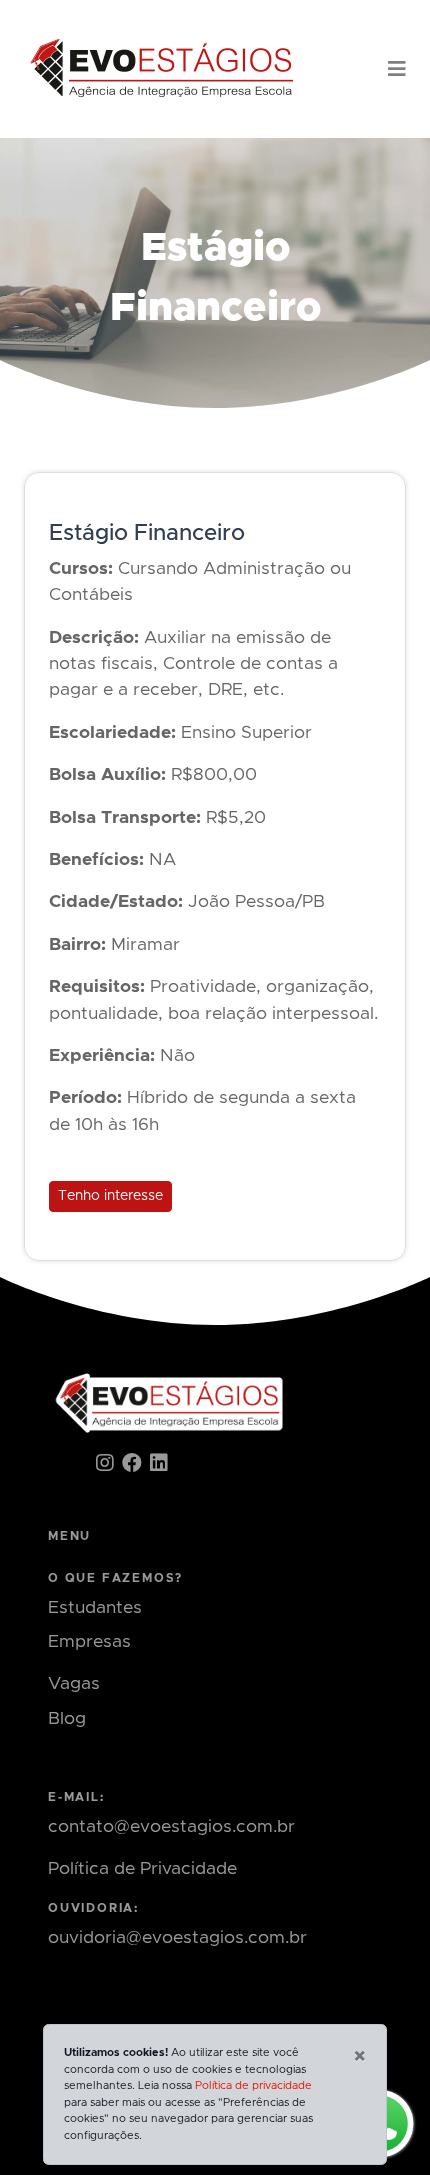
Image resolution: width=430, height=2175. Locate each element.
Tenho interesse (110, 1196)
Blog (67, 1719)
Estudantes (95, 1608)
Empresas (89, 1642)
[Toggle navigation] (397, 69)
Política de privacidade (253, 2085)
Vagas (74, 1684)
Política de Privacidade (142, 1869)
